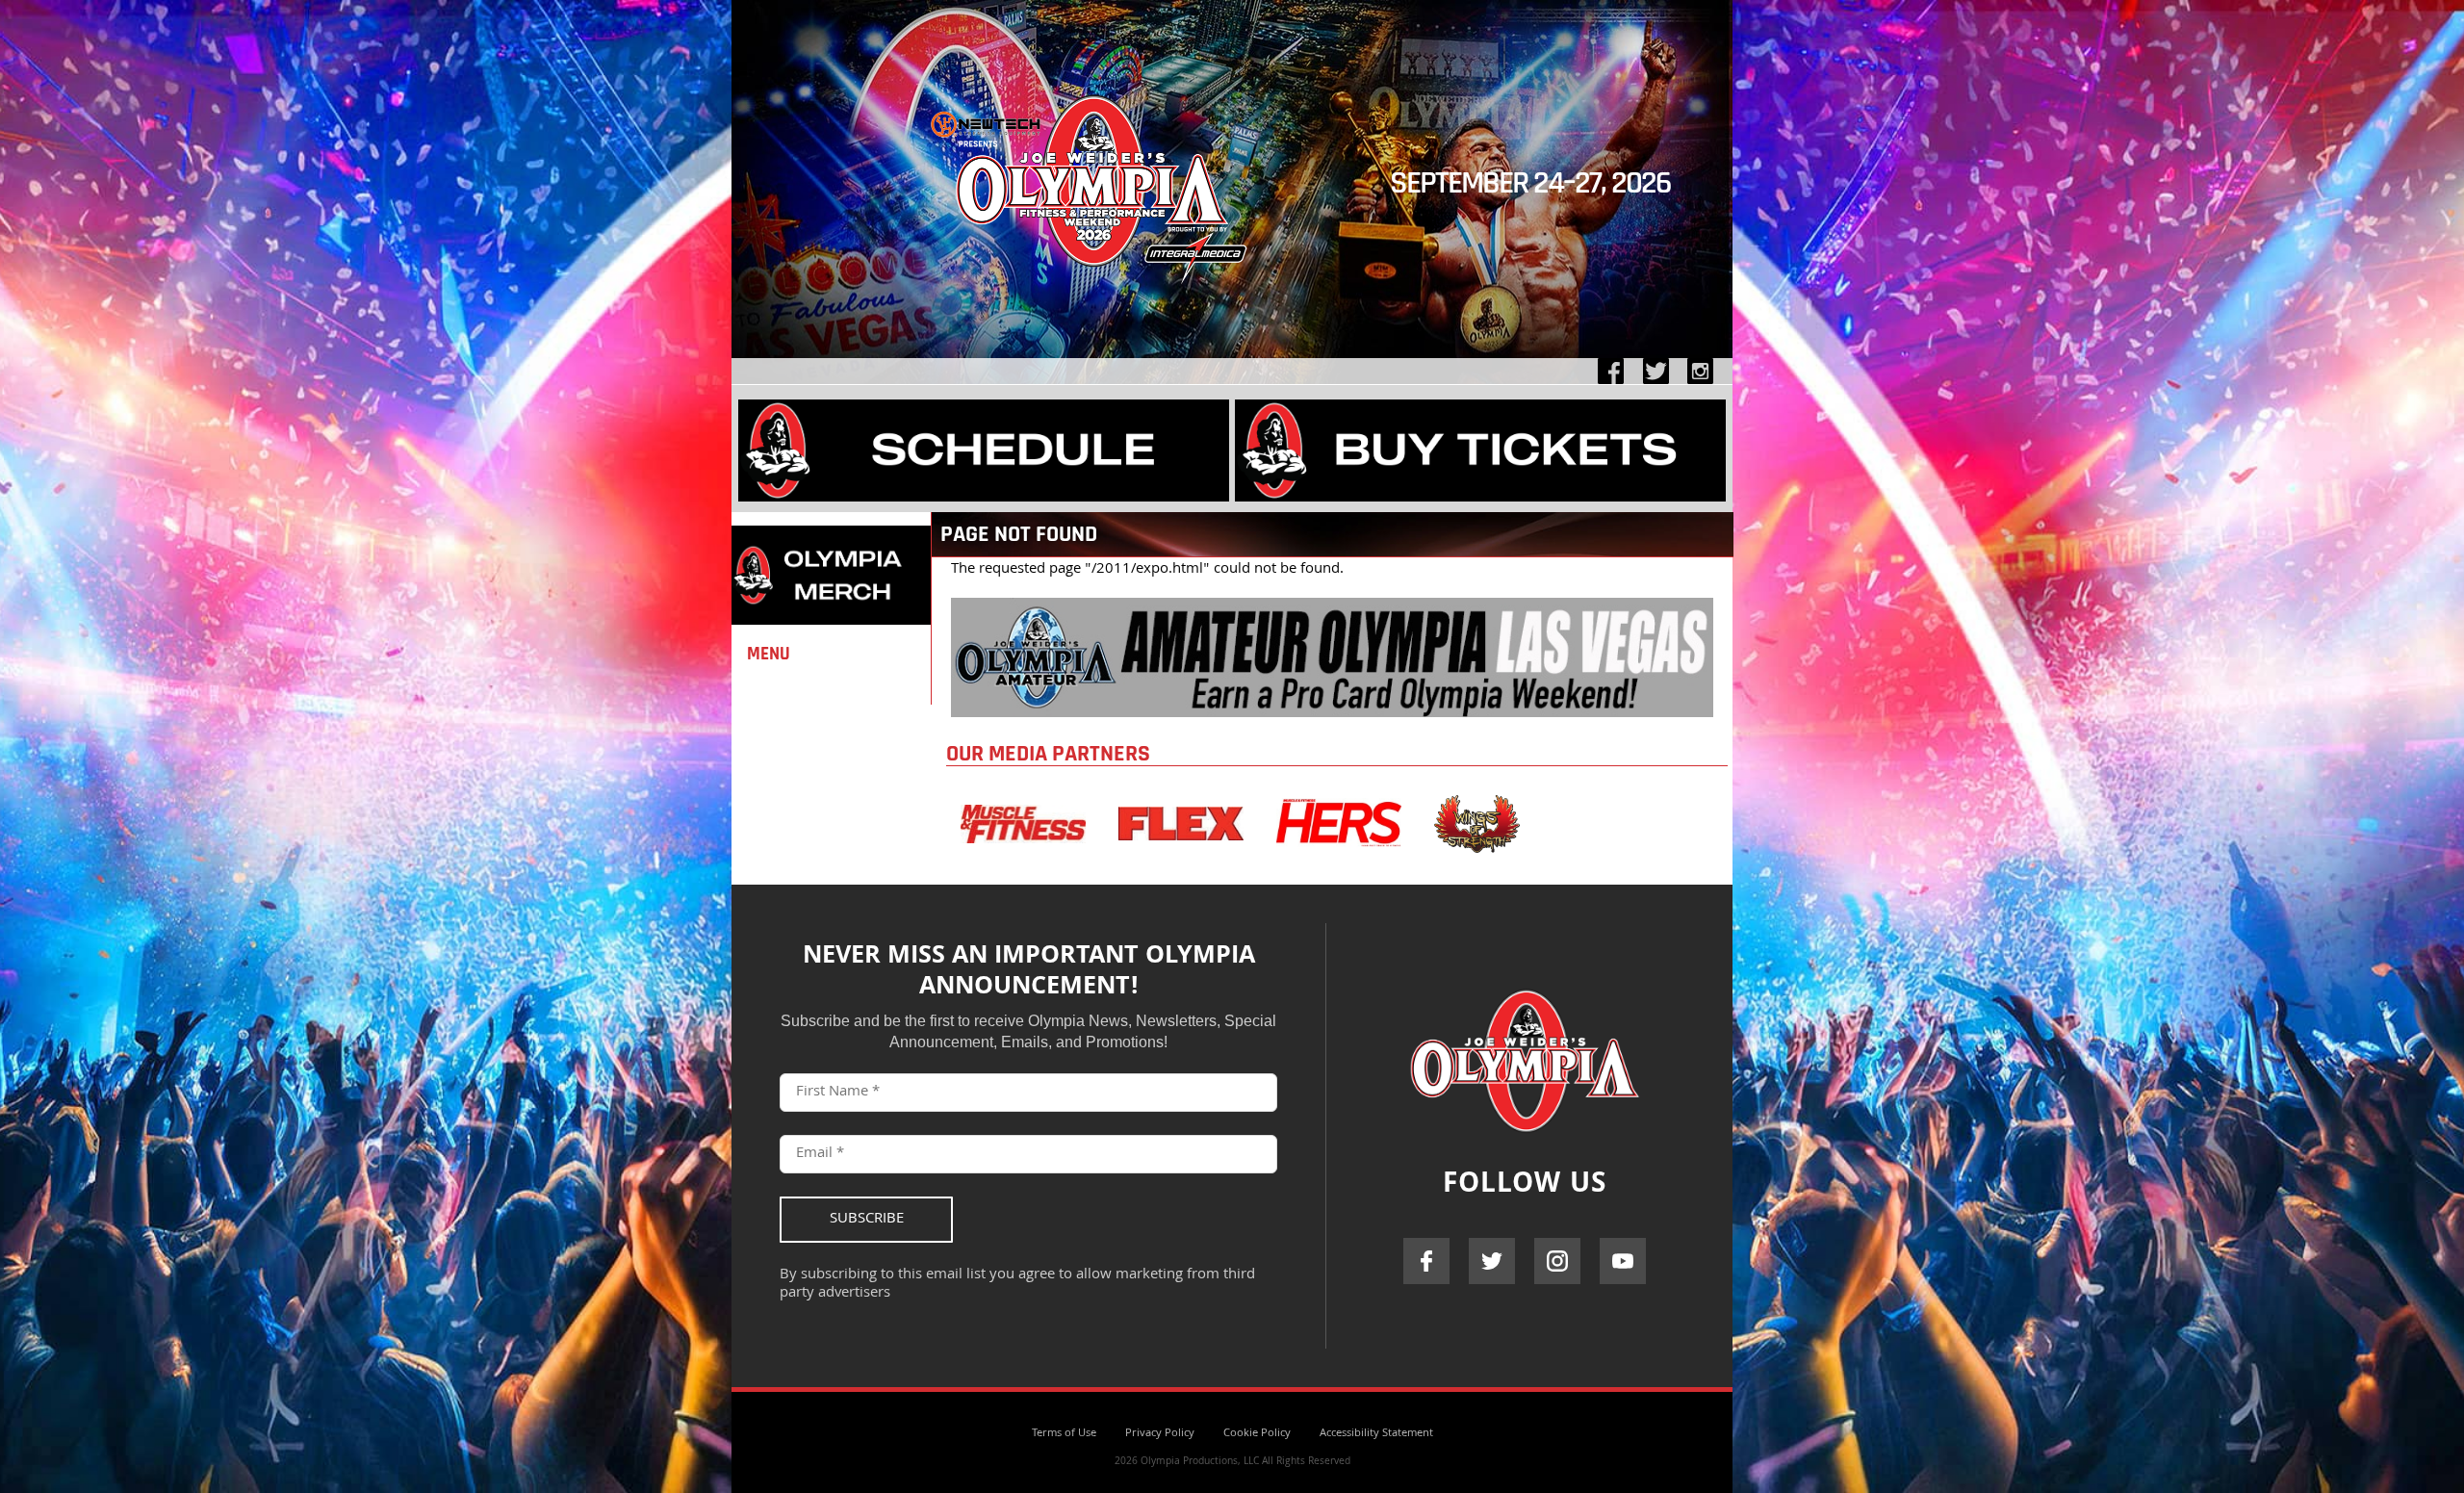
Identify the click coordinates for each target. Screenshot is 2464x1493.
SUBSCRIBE (867, 1220)
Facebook (1426, 1261)
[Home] (1092, 305)
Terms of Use (1064, 1434)
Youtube (1623, 1261)
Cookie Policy (1257, 1434)
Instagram (1557, 1261)
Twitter (1492, 1261)
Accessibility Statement (1376, 1434)
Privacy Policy (1160, 1434)
